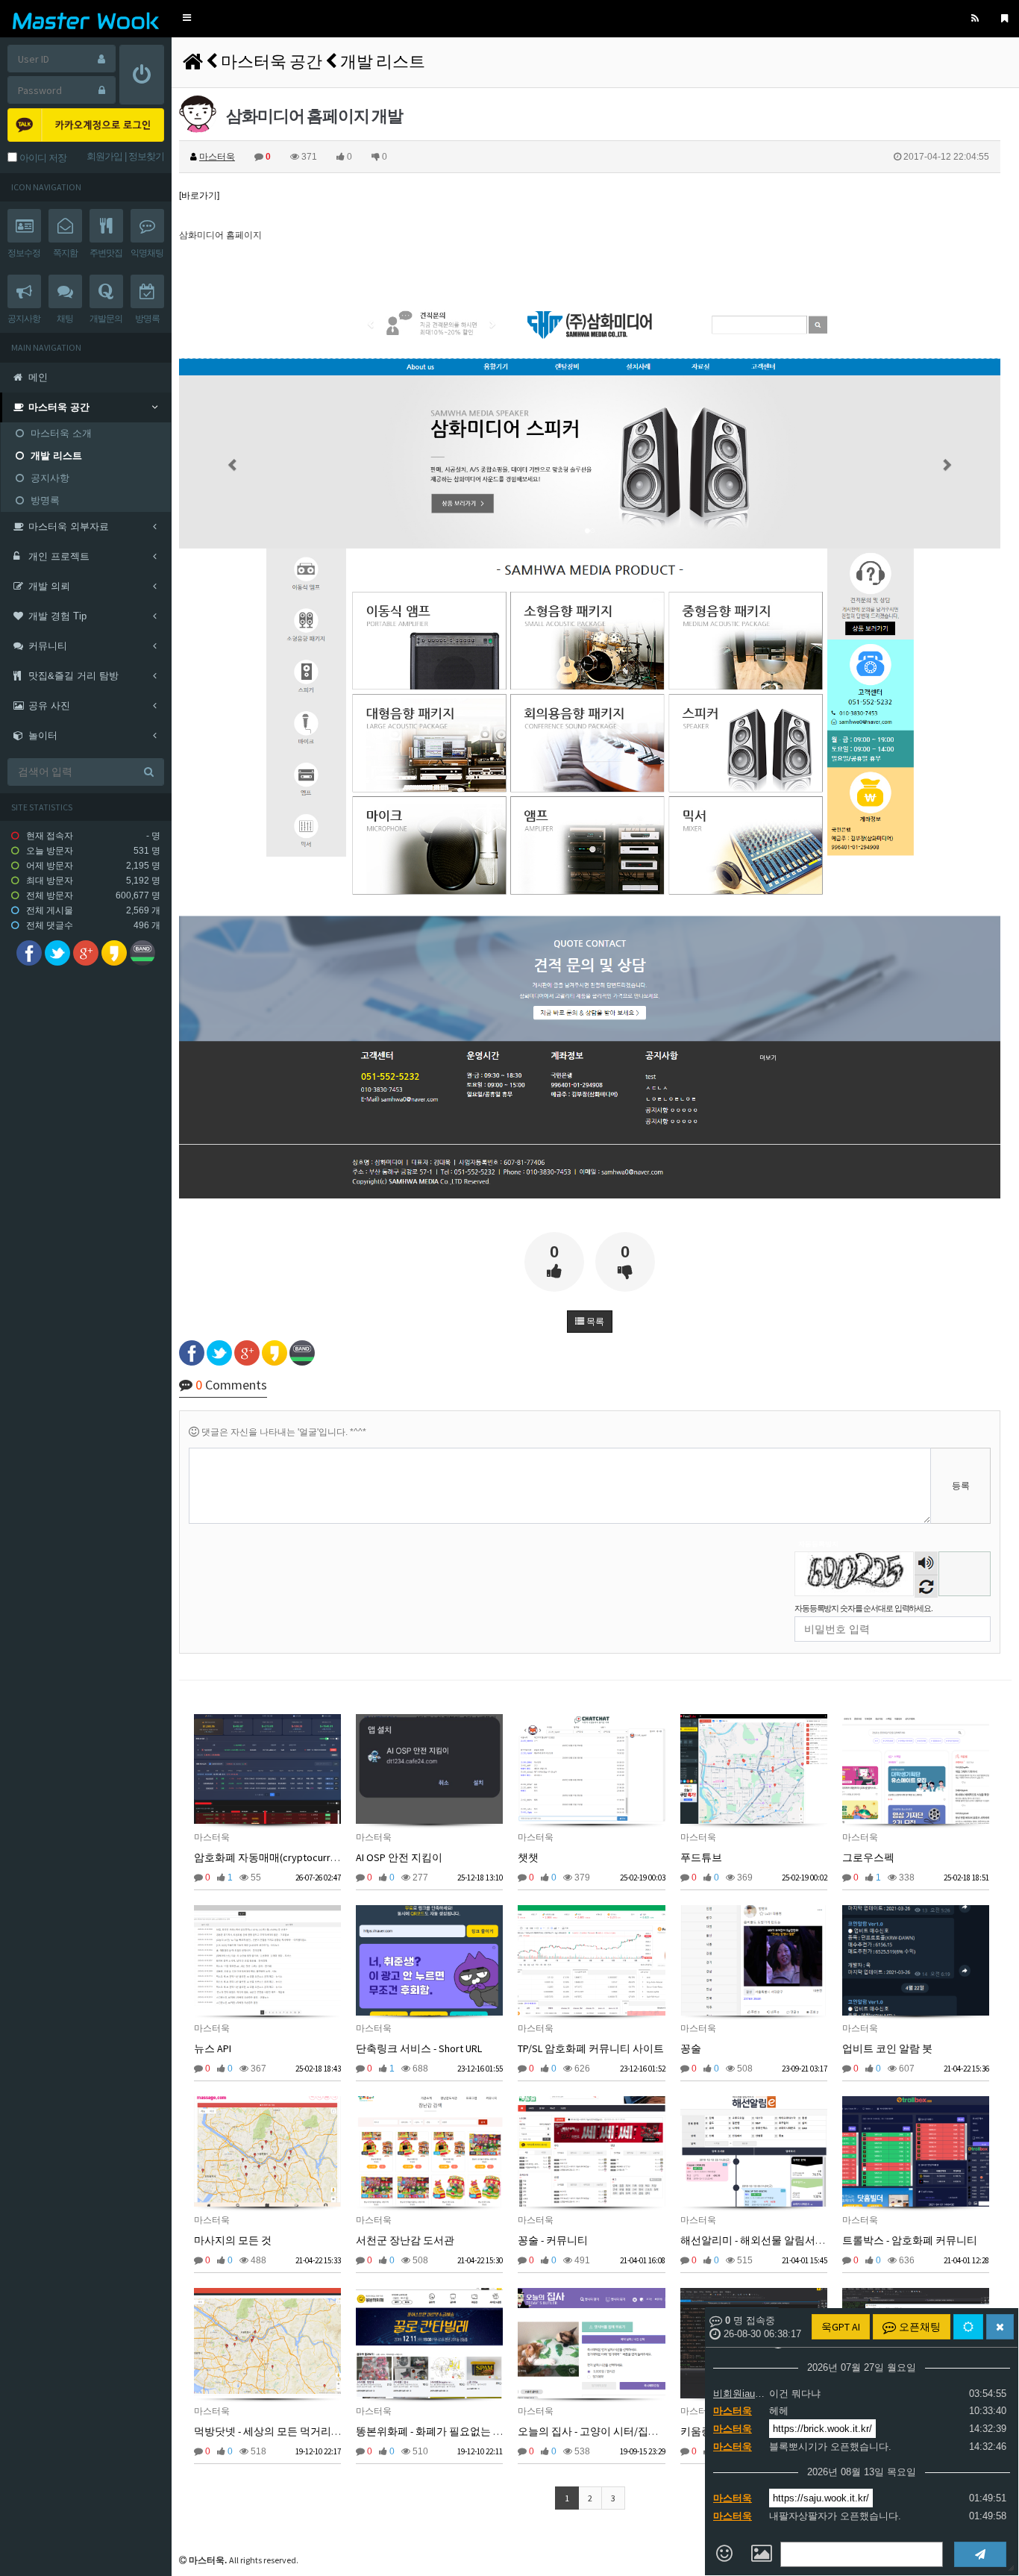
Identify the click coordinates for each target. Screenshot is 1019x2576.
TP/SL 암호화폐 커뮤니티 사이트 (591, 2048)
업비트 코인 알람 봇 (887, 2048)
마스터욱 (733, 2411)
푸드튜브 (701, 1857)
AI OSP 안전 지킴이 (399, 1857)
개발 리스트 (383, 61)
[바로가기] (199, 196)
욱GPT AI (841, 2327)
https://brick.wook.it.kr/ (822, 2429)
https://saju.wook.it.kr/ (821, 2498)
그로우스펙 (868, 1857)
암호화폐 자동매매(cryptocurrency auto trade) (299, 1857)
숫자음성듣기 (926, 1564)
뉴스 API (213, 2048)
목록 (594, 1322)
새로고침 (926, 1586)
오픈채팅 (919, 2327)
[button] (187, 18)
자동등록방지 (818, 1544)
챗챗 (528, 1857)
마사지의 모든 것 (233, 2240)
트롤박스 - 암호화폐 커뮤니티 (910, 2240)
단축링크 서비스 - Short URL (419, 2048)
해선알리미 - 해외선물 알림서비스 (758, 2240)
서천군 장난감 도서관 (405, 2240)
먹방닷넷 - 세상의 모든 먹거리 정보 (274, 2431)
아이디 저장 (42, 158)
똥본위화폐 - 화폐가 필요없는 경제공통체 (451, 2431)
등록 (961, 1486)
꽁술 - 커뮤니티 (553, 2240)
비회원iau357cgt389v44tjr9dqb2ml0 (739, 2394)
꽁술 (691, 2048)
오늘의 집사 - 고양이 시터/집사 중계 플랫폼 (617, 2431)
